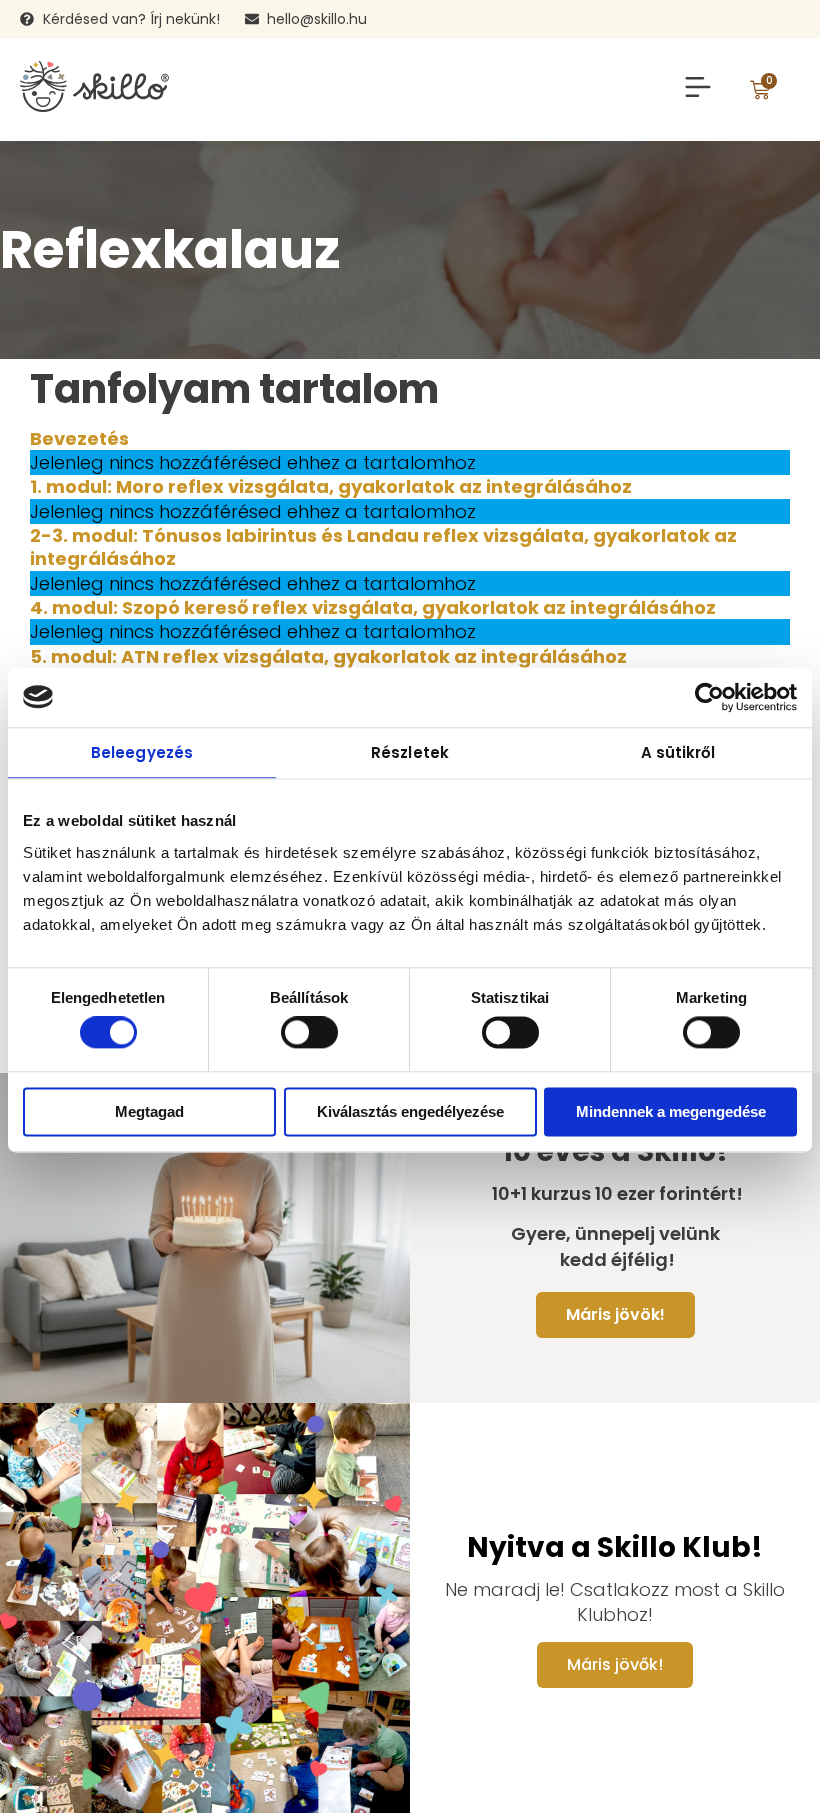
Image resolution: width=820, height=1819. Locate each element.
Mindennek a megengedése (671, 1111)
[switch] (309, 1033)
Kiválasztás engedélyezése (410, 1111)
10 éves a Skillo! (615, 1152)
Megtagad (149, 1111)
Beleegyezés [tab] (142, 752)
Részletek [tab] (410, 752)
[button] (697, 90)
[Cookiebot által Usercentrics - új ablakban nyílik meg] (709, 697)
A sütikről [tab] (678, 752)
